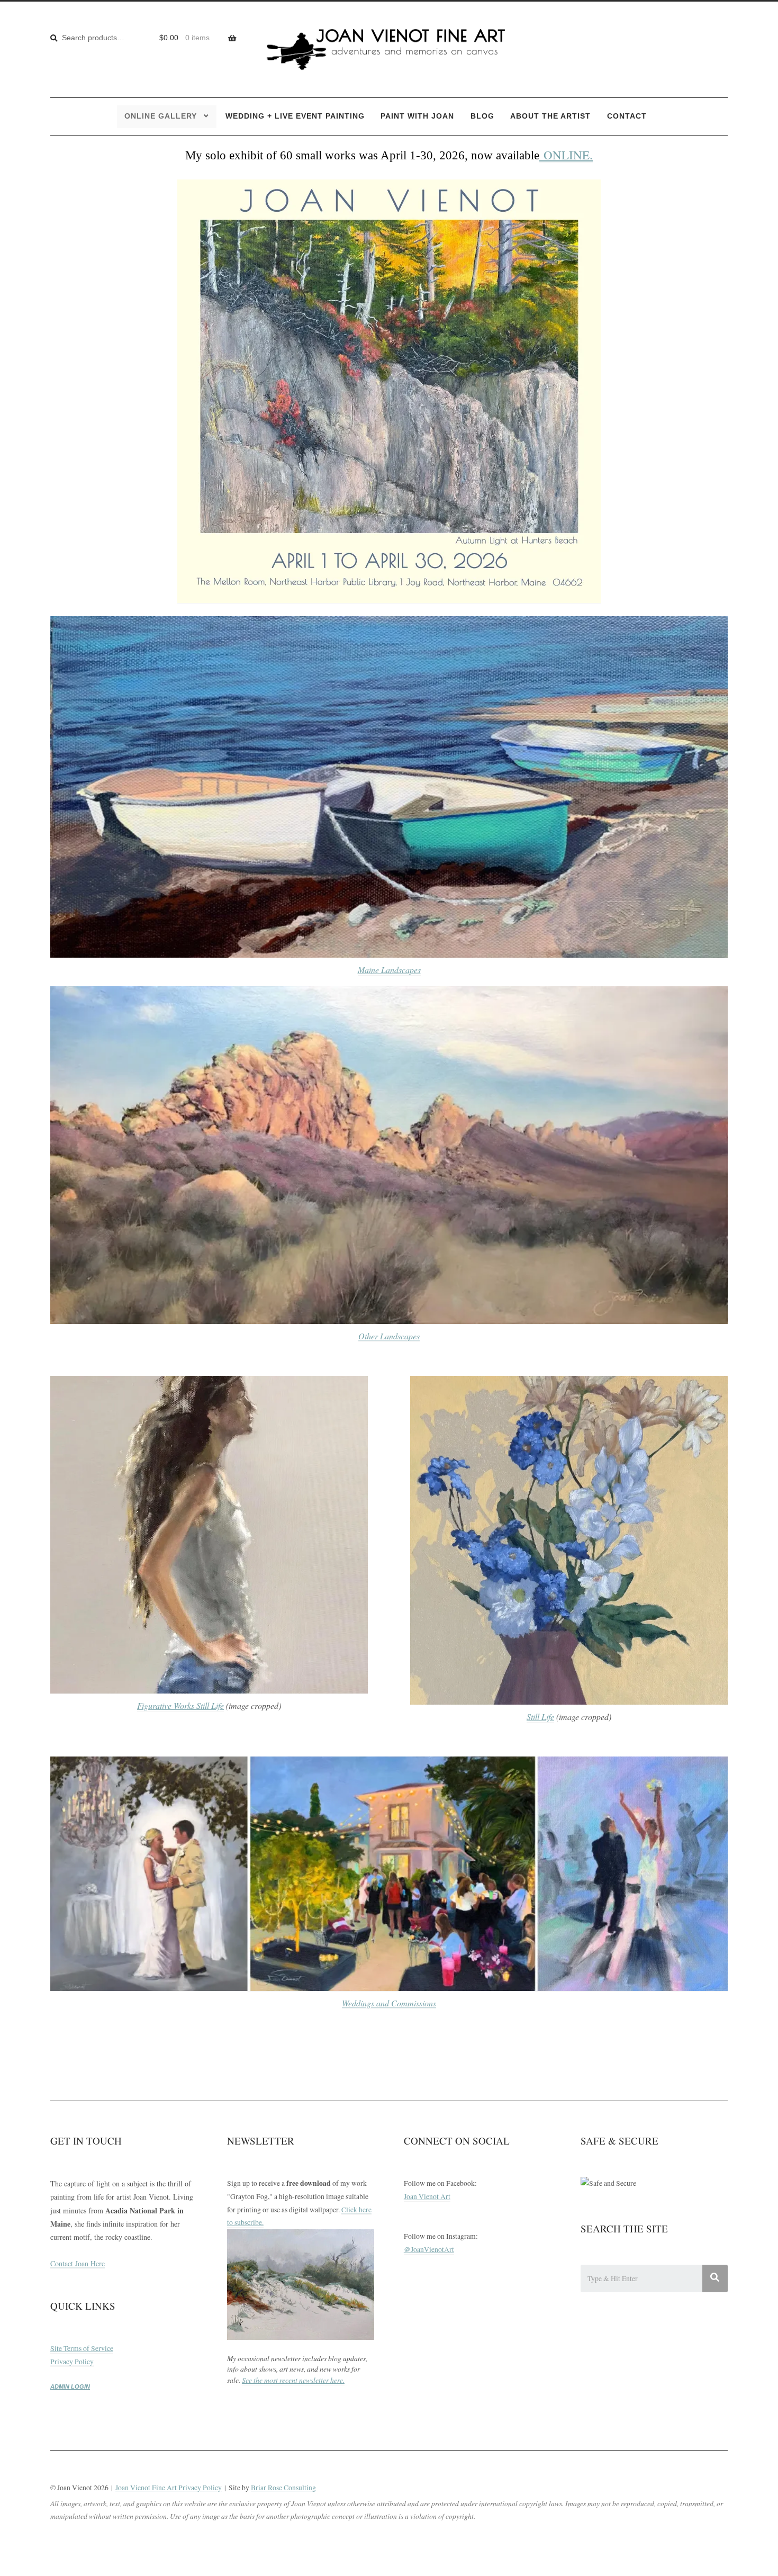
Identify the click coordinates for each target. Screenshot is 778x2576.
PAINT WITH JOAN (417, 116)
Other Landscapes (389, 1336)
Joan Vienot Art (427, 2196)
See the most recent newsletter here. (293, 2380)
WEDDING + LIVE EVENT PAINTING (295, 116)
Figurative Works (167, 1705)
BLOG (482, 116)
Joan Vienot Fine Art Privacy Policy (169, 2488)
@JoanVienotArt (429, 2249)
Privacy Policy (72, 2362)
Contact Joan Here (78, 2263)
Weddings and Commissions (389, 2003)
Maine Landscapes (389, 970)
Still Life (210, 1705)
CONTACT (627, 116)
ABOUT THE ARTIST (550, 116)
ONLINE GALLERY (161, 116)
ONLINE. (566, 155)
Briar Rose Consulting (283, 2488)
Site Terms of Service (82, 2348)
